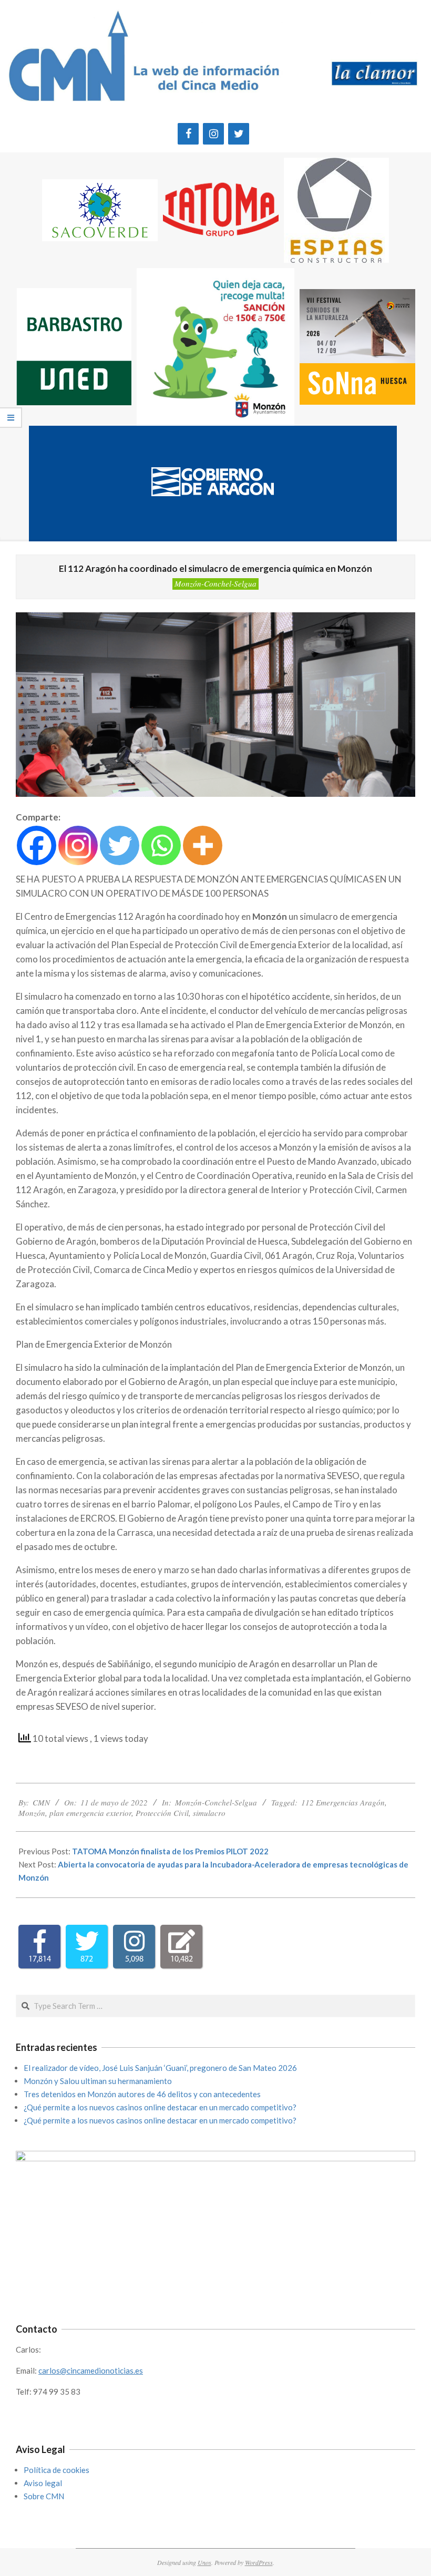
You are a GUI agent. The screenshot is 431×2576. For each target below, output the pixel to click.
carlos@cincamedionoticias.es (91, 2370)
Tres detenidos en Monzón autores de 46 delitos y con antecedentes (142, 2094)
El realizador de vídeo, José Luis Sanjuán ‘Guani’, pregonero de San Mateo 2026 (160, 2068)
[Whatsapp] (161, 845)
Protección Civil (162, 1813)
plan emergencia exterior (90, 1813)
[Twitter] (239, 134)
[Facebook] (188, 134)
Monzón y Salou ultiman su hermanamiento (98, 2081)
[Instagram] (213, 134)
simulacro (209, 1813)
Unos (204, 2562)
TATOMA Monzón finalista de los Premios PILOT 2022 (170, 1851)
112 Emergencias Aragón (343, 1802)
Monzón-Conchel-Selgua (215, 583)
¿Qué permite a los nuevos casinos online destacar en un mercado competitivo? (160, 2107)
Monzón (32, 1813)
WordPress (259, 2562)
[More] (203, 845)
